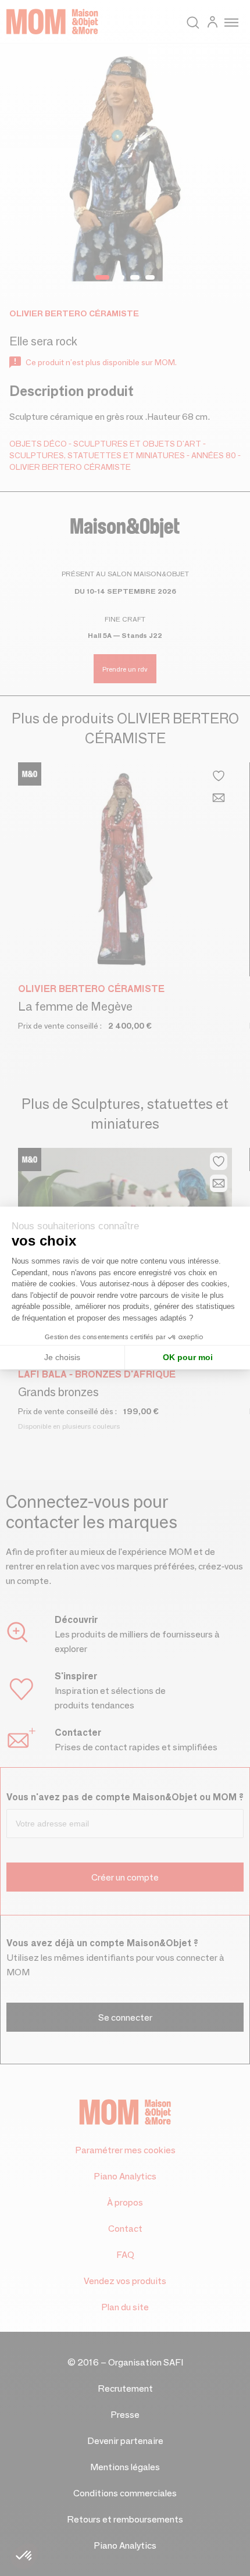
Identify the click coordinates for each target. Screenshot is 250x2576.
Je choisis (62, 1357)
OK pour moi (188, 1357)
